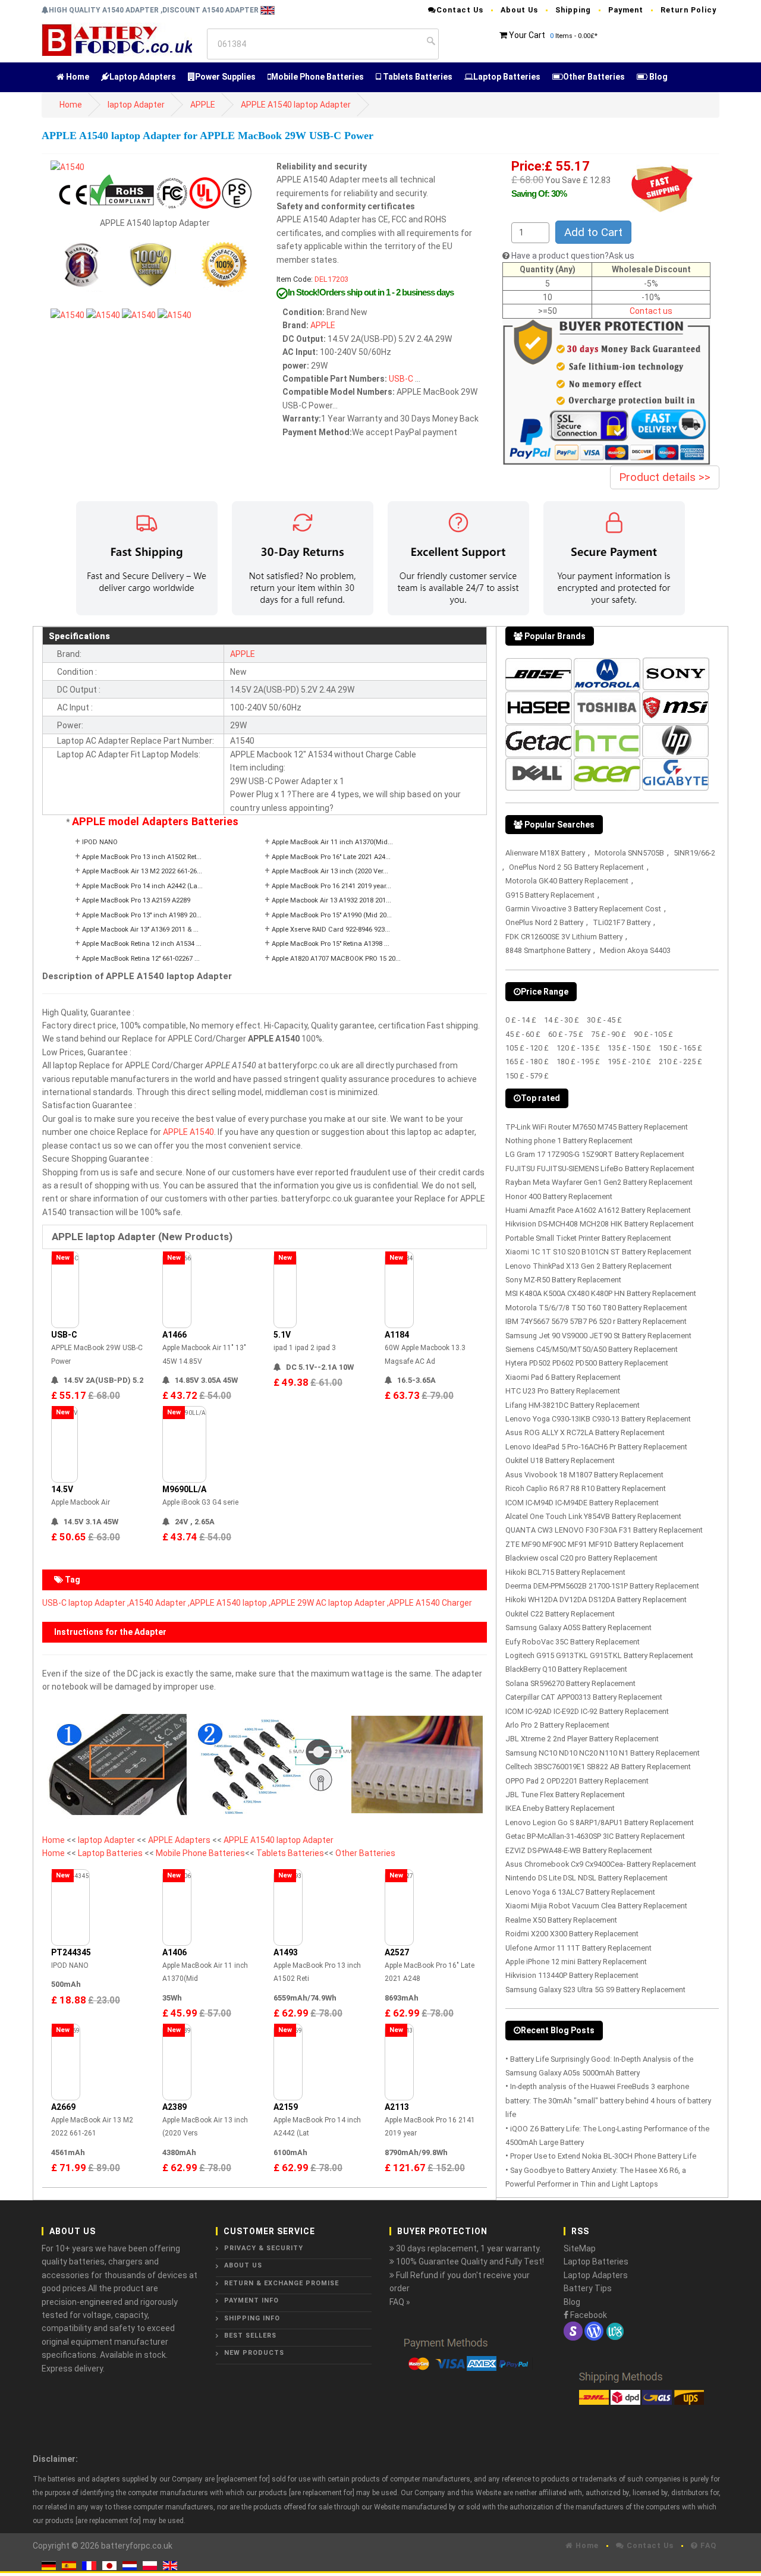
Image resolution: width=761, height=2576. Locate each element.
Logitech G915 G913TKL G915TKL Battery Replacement (599, 1655)
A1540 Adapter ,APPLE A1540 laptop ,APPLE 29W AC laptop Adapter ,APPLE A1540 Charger (301, 1603)
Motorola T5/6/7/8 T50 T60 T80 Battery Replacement (596, 1308)
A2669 (63, 2107)
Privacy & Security (264, 2248)
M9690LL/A (184, 1489)
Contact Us (460, 10)
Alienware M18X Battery (545, 853)
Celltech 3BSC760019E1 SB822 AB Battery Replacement (598, 1767)
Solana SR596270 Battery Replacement (570, 1683)
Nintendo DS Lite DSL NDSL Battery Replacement (587, 1878)
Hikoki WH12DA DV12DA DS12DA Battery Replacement (596, 1600)
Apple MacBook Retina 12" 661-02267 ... (141, 959)
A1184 (397, 1335)
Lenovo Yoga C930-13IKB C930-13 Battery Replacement (598, 1419)
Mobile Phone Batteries (317, 77)
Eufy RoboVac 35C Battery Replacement (573, 1642)
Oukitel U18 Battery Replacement (560, 1460)
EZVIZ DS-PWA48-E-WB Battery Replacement (579, 1850)
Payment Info (251, 2300)
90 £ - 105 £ (653, 1034)
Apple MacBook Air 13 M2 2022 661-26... (142, 871)
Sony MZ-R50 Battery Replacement (563, 1280)
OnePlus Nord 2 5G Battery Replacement (576, 867)
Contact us (651, 311)
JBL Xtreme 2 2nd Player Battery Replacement (582, 1739)
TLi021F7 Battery (622, 922)
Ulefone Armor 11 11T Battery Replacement (578, 1948)
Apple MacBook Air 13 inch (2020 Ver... (330, 871)
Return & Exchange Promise (282, 2283)
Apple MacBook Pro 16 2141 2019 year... (331, 886)
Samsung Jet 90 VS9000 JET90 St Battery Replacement (598, 1336)
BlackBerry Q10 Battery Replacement (566, 1669)
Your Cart (527, 35)
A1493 (286, 1952)
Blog (658, 77)
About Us (519, 10)
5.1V (282, 1335)
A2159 (286, 2107)
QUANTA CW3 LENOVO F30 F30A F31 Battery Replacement (604, 1530)
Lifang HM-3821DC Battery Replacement (573, 1405)
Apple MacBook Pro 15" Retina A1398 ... (331, 944)
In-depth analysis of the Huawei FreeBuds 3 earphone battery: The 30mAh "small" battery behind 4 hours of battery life (608, 2100)
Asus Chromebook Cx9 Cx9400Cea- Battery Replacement (601, 1864)
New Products (254, 2353)
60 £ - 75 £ (566, 1034)
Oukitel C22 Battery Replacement (560, 1614)
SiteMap (580, 2248)
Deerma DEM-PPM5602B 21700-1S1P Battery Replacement (602, 1586)
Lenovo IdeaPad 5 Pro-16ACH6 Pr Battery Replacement (596, 1447)
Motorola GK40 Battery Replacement (567, 881)
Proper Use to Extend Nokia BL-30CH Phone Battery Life (603, 2156)
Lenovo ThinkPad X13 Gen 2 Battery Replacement (589, 1266)
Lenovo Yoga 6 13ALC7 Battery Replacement (580, 1892)
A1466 (174, 1335)
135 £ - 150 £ (629, 1048)
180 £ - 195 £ (578, 1061)
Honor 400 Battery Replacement (559, 1196)
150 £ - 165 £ (680, 1048)
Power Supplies (225, 77)
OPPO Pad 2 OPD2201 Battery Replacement (577, 1781)
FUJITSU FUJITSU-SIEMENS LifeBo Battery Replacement (600, 1169)
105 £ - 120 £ (527, 1048)
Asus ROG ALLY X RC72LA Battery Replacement (585, 1432)
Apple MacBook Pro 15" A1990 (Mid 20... (332, 915)
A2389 (174, 2107)
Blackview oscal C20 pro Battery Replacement (581, 1558)
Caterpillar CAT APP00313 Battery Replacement (584, 1697)
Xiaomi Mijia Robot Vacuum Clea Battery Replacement (596, 1906)
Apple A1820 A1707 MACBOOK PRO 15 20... (336, 959)
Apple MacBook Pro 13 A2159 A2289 (136, 900)
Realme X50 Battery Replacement (561, 1920)
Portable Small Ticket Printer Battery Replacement (588, 1238)
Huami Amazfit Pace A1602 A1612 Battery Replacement (598, 1210)
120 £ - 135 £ (578, 1048)
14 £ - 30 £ (562, 1020)
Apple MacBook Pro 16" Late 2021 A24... (331, 857)
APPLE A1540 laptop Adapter (296, 105)
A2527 (397, 1952)
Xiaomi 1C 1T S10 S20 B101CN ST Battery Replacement (598, 1252)
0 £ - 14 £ (521, 1020)
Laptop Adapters (143, 77)
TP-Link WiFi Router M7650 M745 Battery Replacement (597, 1127)
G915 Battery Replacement (550, 895)
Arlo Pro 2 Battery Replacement (557, 1725)
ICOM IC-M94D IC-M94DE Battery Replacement (582, 1503)
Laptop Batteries (507, 77)
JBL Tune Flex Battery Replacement (565, 1795)
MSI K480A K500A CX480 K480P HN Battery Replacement (601, 1293)
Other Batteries (594, 77)
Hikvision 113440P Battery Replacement (572, 1975)
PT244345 (71, 1952)
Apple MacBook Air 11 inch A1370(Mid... (332, 842)
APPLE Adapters (180, 1840)
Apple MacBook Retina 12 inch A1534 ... (142, 944)
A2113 (397, 2107)
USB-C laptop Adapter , (86, 1603)
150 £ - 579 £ (527, 1076)
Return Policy (688, 10)
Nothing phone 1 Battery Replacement (569, 1141)
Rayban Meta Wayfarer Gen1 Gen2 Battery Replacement (599, 1182)
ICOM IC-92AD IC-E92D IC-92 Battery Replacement (587, 1711)
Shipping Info (252, 2318)
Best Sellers (250, 2336)
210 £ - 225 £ (680, 1061)
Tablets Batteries (417, 77)
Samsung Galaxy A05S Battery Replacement (578, 1627)
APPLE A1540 (188, 1132)
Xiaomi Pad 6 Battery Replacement (563, 1377)
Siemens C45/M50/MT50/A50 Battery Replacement (592, 1349)
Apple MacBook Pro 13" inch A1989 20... (142, 915)
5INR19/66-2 (694, 853)
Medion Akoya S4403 (635, 950)
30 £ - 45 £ (604, 1020)
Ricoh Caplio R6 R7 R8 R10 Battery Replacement (586, 1488)
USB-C (401, 379)
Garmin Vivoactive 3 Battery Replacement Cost (583, 909)
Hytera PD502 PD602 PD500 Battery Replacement (587, 1363)
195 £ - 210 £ (629, 1061)
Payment (626, 10)
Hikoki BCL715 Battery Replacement (565, 1572)
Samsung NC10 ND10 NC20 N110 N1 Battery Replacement (603, 1753)
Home (77, 77)
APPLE (203, 105)
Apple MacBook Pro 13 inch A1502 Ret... (142, 857)
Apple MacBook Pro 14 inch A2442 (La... (142, 886)
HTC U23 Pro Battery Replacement (563, 1391)
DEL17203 (331, 279)
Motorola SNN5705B (629, 853)
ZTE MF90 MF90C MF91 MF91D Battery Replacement (595, 1544)
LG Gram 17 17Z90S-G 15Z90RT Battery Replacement (595, 1154)
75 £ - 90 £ (609, 1034)
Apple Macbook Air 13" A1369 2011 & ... (140, 930)
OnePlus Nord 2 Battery (544, 922)
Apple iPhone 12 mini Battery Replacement (576, 1962)
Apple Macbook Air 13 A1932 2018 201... (331, 900)
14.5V (62, 1489)
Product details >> (665, 477)
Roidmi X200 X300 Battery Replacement (572, 1934)
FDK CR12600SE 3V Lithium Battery (564, 937)
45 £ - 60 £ (523, 1034)
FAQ (707, 2545)
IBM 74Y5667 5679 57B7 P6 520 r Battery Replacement (596, 1321)
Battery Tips (588, 2288)
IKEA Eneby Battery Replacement (560, 1808)
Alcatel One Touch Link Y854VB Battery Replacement (593, 1516)
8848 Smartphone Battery (548, 950)
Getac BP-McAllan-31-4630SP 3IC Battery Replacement (595, 1836)
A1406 (174, 1952)
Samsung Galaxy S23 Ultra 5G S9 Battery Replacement (595, 1990)
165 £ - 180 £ (527, 1061)
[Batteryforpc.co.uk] (117, 39)
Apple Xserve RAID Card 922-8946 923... (331, 930)
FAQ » (400, 2302)
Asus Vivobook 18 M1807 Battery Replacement (584, 1475)
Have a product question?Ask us (573, 256)
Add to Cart (593, 232)
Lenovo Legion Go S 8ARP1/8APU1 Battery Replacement (600, 1822)
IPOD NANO (100, 842)
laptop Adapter (136, 105)
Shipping (573, 10)
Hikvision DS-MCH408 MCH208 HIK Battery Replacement (600, 1224)
